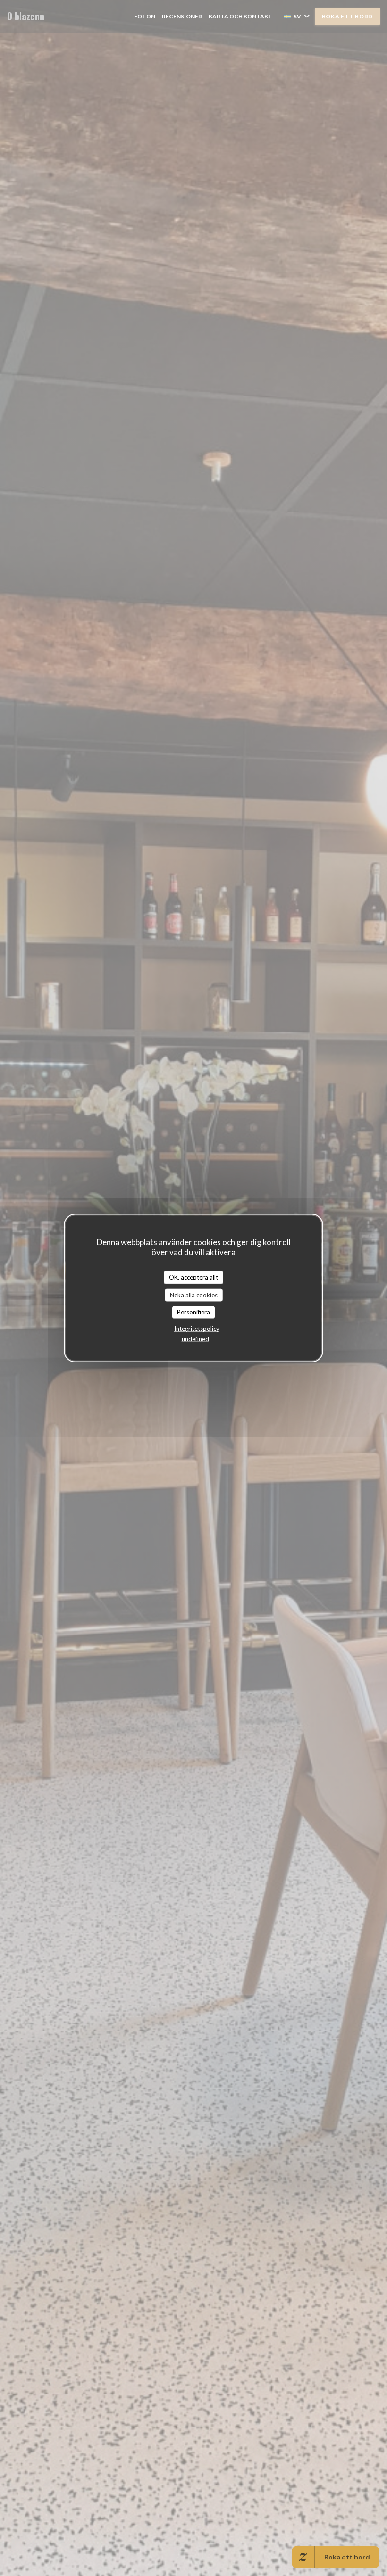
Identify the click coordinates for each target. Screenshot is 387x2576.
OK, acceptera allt (193, 1277)
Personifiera (193, 1312)
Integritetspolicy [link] (197, 1328)
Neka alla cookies (194, 1295)
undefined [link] (195, 1338)
